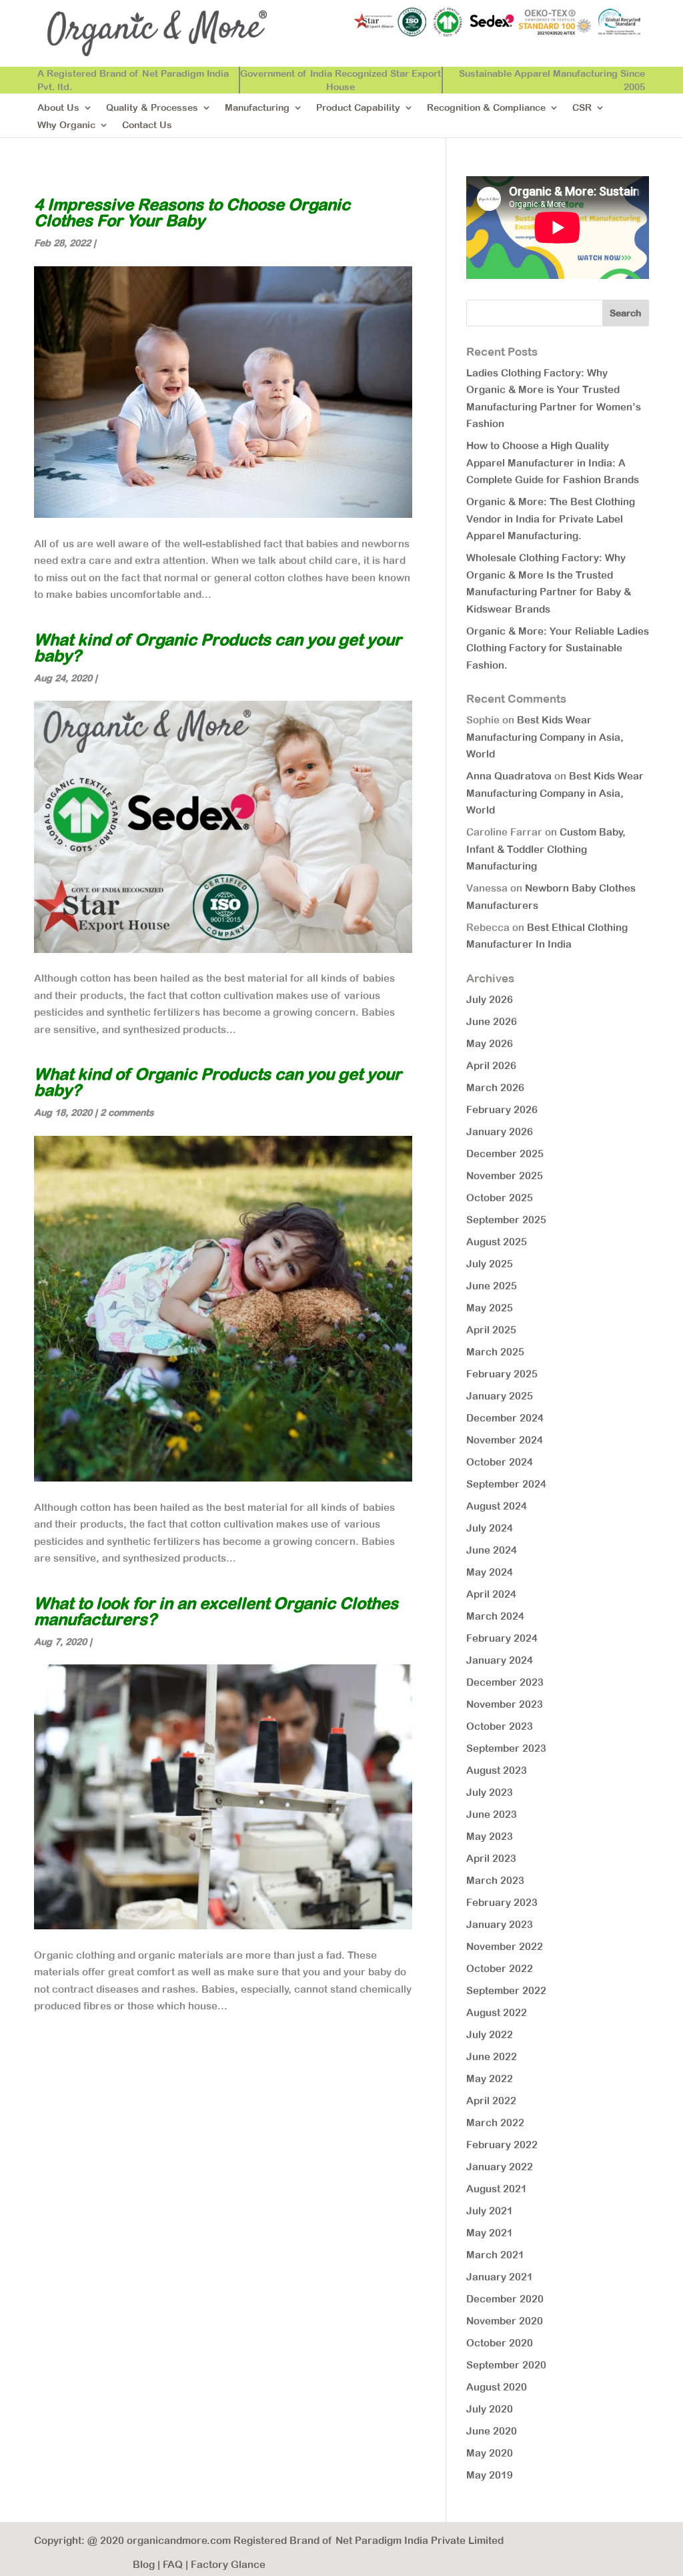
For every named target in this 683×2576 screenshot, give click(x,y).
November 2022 (505, 1946)
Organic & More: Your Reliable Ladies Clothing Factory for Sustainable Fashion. (558, 648)
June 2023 (492, 1814)
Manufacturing (257, 108)
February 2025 (502, 1374)
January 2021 (500, 2277)
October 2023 (500, 1726)
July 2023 (490, 1792)
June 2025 (492, 1286)
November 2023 (505, 1704)
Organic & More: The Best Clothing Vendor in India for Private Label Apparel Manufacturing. (551, 519)
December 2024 (505, 1418)
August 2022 (497, 2012)
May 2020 (490, 2453)
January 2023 (500, 1924)
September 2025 (506, 1220)
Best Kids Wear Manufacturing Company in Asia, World (545, 737)
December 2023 (505, 1682)
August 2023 (497, 1770)
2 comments (127, 1112)
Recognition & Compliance (486, 108)
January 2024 (500, 1660)
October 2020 (500, 2343)
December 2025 (505, 1154)
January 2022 (500, 2167)
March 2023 (495, 1880)
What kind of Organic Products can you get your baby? (218, 647)
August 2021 (497, 2189)
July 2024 (490, 1528)
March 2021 (495, 2255)
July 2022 (490, 2034)
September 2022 (506, 1990)
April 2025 (491, 1330)
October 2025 (500, 1198)
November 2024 (505, 1440)
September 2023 (506, 1748)
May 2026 (490, 1043)
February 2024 (502, 1638)
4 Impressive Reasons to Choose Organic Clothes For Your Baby (192, 212)
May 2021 (490, 2233)
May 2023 (490, 1836)
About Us (58, 108)
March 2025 (495, 1352)
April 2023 (491, 1858)
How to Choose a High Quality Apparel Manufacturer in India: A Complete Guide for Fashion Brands (553, 462)
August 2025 (497, 1242)
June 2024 (492, 1550)
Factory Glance (228, 2564)
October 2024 (500, 1462)
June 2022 (492, 2056)
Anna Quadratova (509, 776)
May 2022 (490, 2078)
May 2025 (490, 1308)
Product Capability (358, 108)
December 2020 (505, 2299)
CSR (582, 108)
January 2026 (500, 1132)
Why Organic (66, 125)
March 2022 (495, 2123)
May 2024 (490, 1572)
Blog (144, 2564)
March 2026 (495, 1087)
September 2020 (506, 2365)
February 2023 (502, 1902)
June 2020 (492, 2431)
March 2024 (495, 1616)
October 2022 (500, 1968)
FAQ (173, 2564)
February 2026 (502, 1109)
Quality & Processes (152, 108)
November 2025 (505, 1176)
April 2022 (491, 2101)
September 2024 (506, 1484)
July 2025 (490, 1264)
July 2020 (490, 2409)
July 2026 (490, 999)
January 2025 (500, 1396)
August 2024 (497, 1506)
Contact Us (147, 125)
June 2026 (492, 1021)
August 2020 (497, 2387)
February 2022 (502, 2145)
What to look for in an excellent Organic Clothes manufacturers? (216, 1611)
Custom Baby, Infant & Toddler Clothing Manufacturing (546, 849)
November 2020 (505, 2321)
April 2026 (491, 1065)
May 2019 (490, 2475)
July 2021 (490, 2211)
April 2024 (491, 1594)
